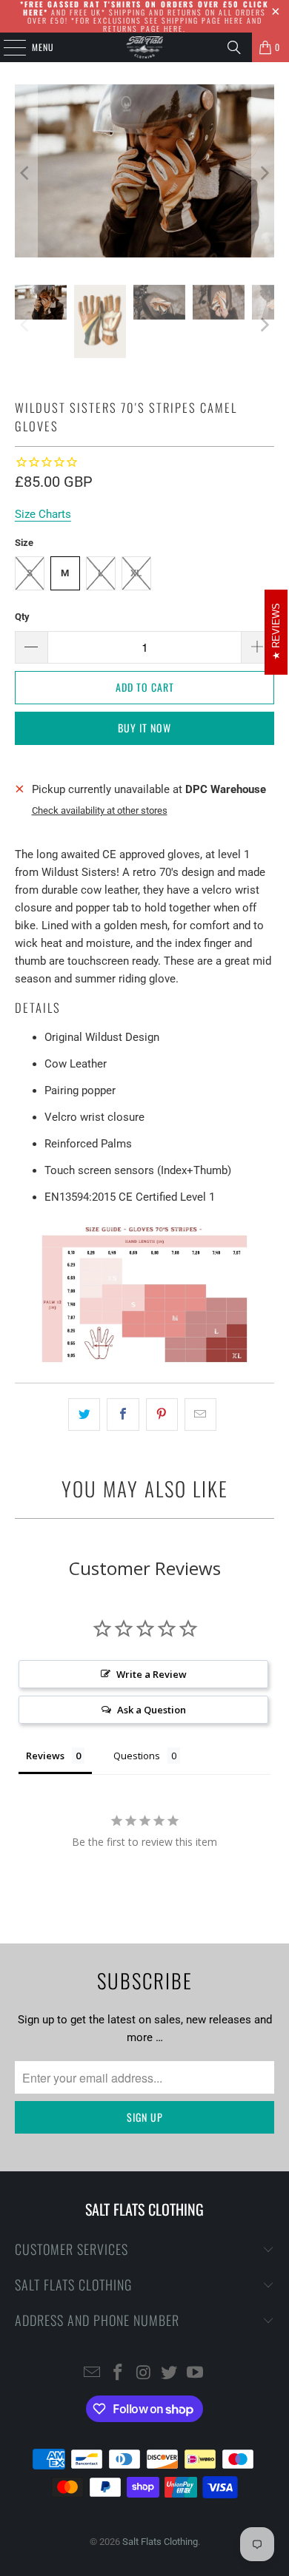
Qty (22, 617)
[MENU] (7, 47)
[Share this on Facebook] (123, 1415)
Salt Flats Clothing (160, 2542)
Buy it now (144, 728)
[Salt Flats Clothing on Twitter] (170, 2374)
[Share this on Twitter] (84, 1415)
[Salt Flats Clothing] (145, 47)
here (234, 20)
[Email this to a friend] (200, 1415)
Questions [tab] (137, 1756)
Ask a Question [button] (152, 1710)
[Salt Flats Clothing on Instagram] (144, 2374)
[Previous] (26, 173)
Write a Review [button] (152, 1674)
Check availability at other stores (100, 810)
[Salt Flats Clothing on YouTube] (196, 2374)
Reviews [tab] (45, 1756)
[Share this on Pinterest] (162, 1415)
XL (136, 573)
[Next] (263, 173)
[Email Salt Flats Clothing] (93, 2374)
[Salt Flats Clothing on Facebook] (118, 2374)
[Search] (234, 47)
